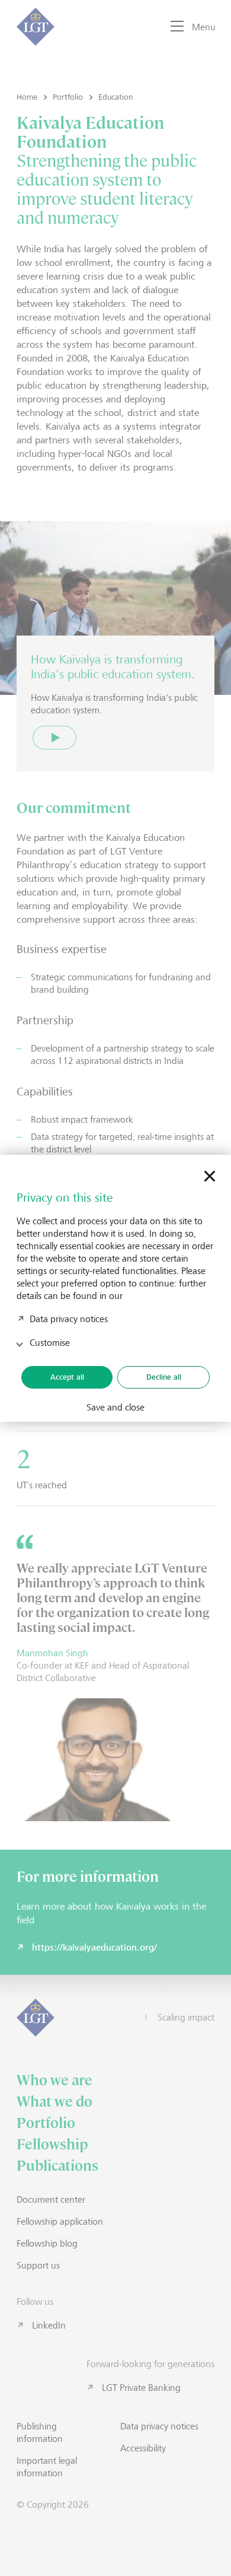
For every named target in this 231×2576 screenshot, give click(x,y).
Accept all (67, 1377)
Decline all (164, 1377)
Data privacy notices (69, 1319)
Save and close (115, 1408)
